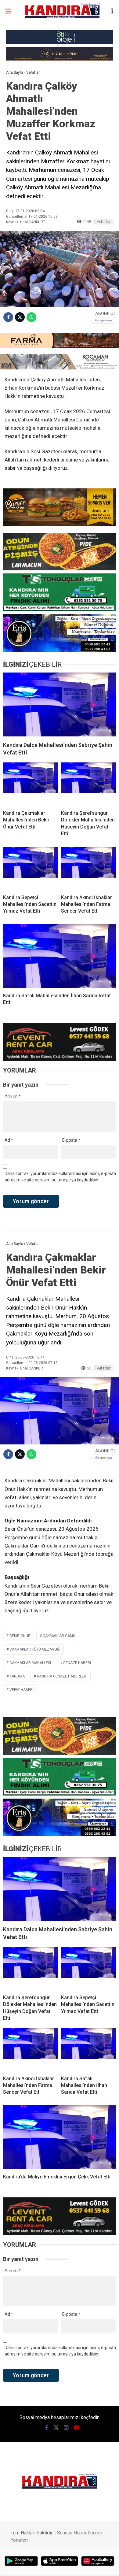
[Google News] (104, 320)
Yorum (13, 1096)
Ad (9, 1140)
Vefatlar (104, 222)
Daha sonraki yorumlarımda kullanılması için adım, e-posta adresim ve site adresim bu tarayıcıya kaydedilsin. (60, 1177)
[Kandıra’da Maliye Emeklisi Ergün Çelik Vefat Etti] (60, 2137)
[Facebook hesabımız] (47, 2428)
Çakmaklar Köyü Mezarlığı (35, 1649)
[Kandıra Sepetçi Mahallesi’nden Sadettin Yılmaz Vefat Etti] (31, 868)
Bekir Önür (20, 1636)
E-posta (71, 1140)
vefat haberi (22, 1690)
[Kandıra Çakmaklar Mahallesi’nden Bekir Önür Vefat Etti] (31, 784)
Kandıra (17, 1676)
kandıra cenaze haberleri (62, 1676)
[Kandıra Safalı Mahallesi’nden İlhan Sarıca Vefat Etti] (60, 956)
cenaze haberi (77, 1663)
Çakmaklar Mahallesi (30, 1663)
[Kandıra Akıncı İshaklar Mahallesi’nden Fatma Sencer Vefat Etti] (88, 868)
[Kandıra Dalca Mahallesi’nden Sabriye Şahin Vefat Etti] (60, 704)
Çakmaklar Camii (59, 1636)
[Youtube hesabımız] (77, 2428)
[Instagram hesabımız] (66, 2428)
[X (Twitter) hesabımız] (56, 2428)
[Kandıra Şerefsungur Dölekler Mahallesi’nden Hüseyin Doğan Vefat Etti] (88, 784)
